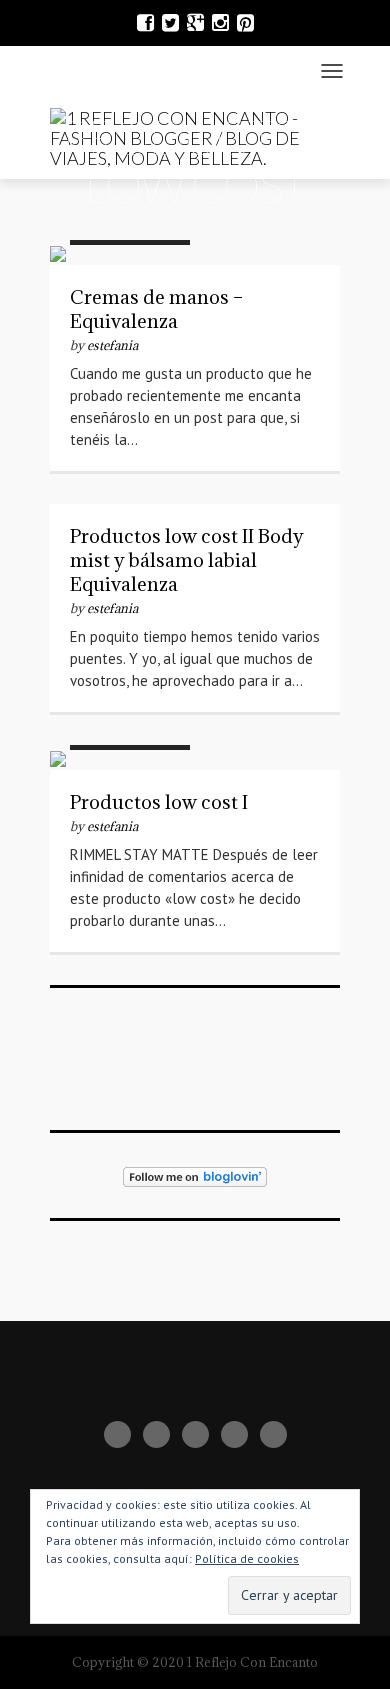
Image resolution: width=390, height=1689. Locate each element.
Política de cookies (247, 1558)
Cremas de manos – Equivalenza (156, 309)
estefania (112, 345)
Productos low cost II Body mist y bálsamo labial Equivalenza (187, 560)
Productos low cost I (159, 802)
